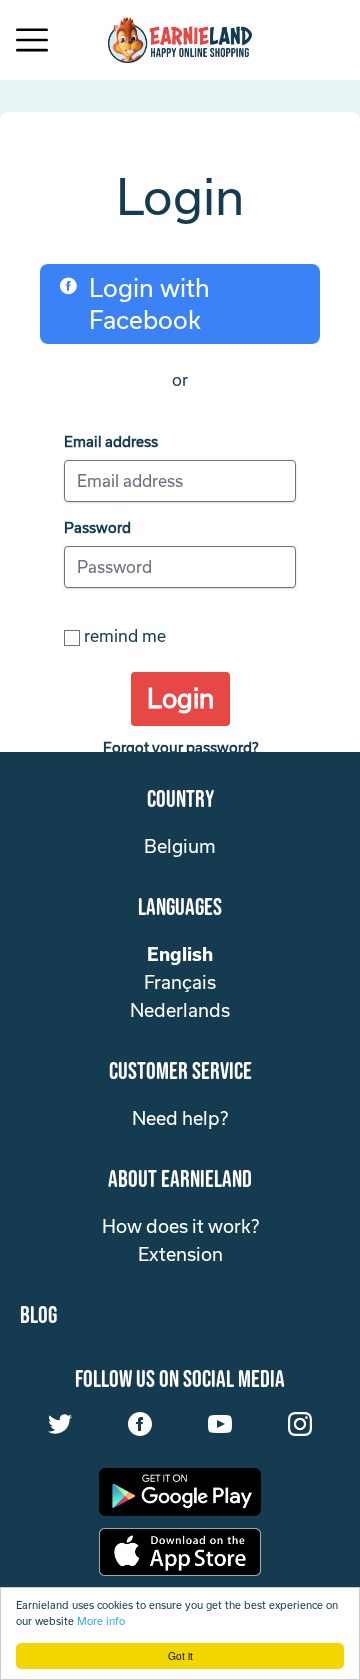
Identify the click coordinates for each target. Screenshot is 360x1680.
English (180, 954)
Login (180, 698)
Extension (180, 1254)
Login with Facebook (149, 303)
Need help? (180, 1118)
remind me (125, 635)
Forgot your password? (180, 747)
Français (180, 982)
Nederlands (180, 1010)
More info (101, 1621)
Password (97, 527)
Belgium (180, 846)
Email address (111, 441)
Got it (180, 1655)
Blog (38, 1315)
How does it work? (180, 1226)
